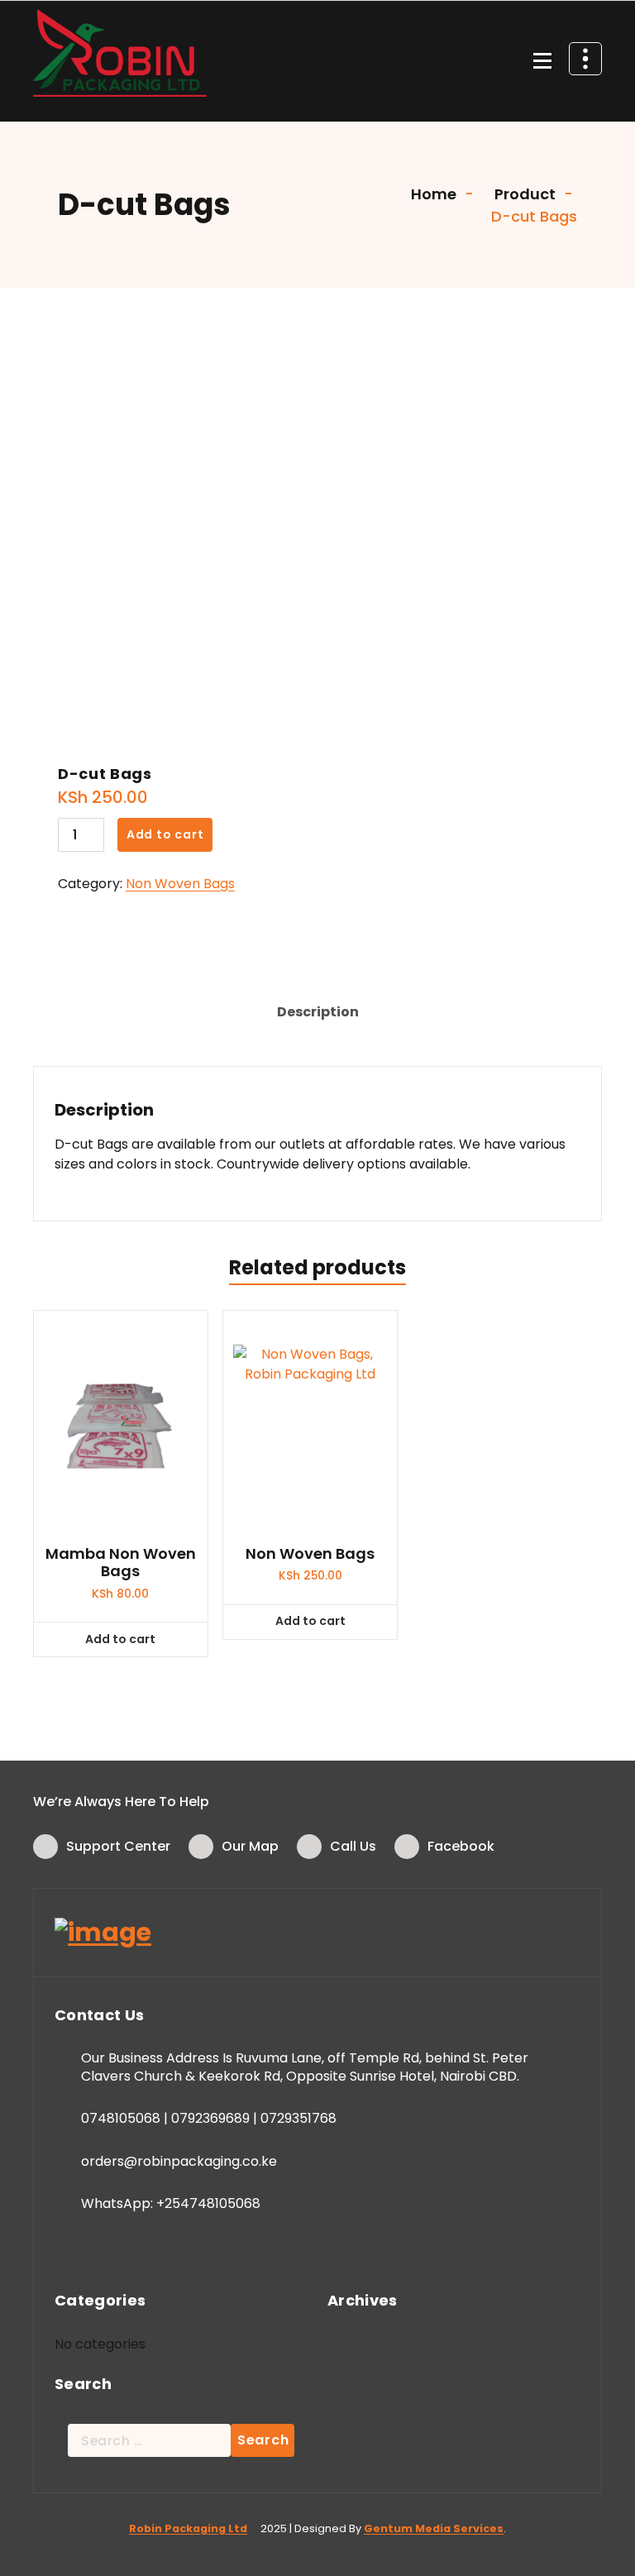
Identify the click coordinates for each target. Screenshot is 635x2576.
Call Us (353, 1846)
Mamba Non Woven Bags (121, 1563)
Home (432, 194)
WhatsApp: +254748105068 (171, 2203)
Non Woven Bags (180, 884)
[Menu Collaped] (542, 61)
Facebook (461, 1846)
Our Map (250, 1846)
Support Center (118, 1846)
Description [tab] (318, 1012)
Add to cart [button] (120, 1639)
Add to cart (165, 834)
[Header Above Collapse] (585, 59)
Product (523, 194)
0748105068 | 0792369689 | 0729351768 (209, 2118)
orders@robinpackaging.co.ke (179, 2161)
